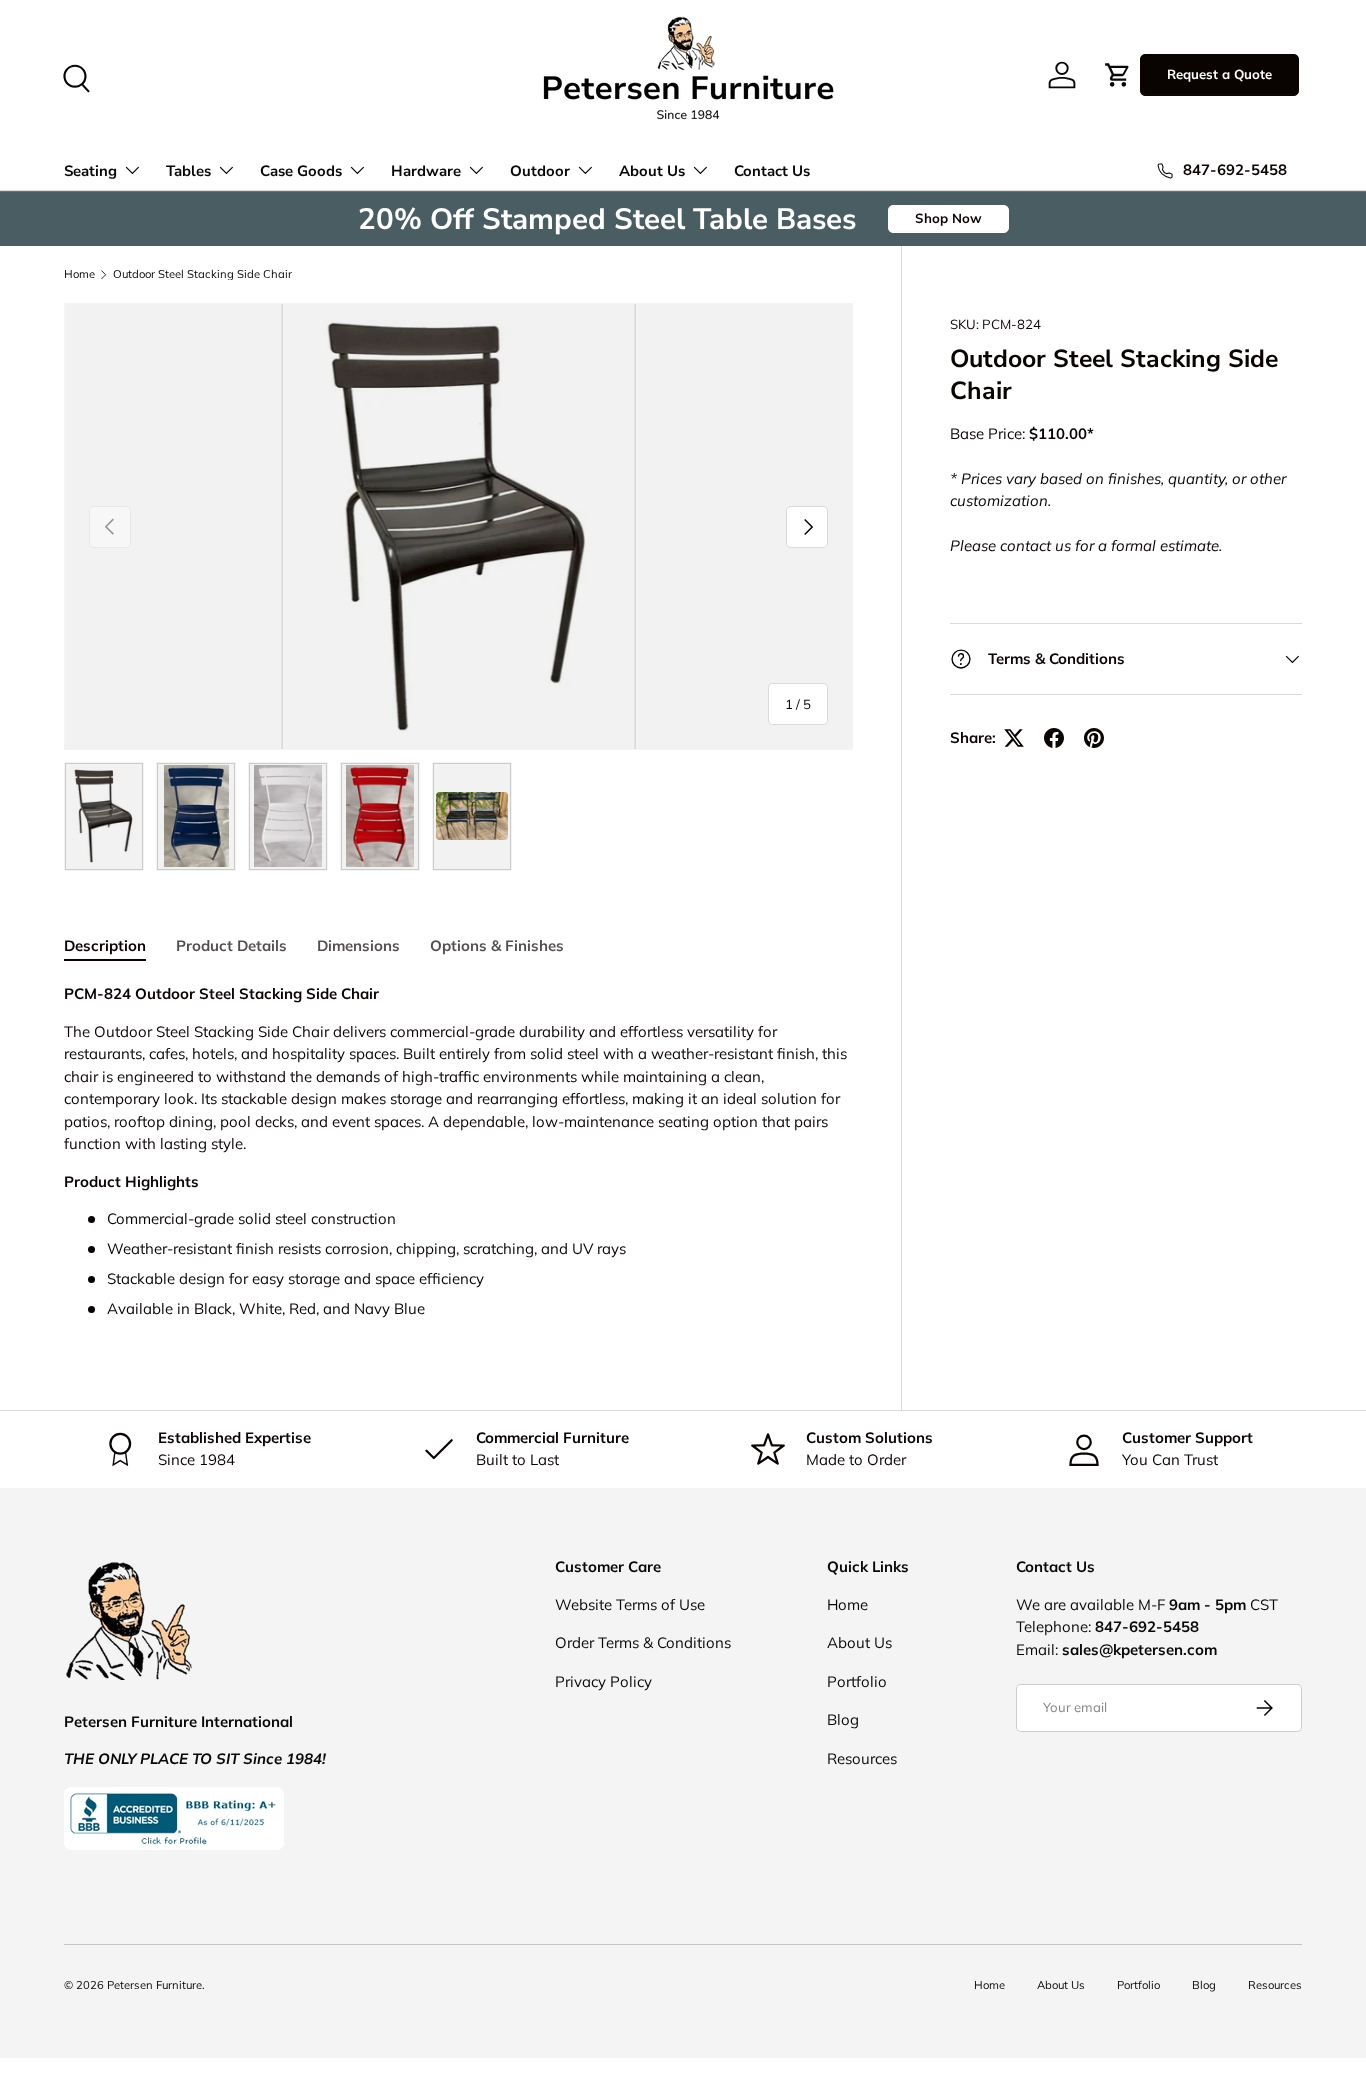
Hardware (426, 171)
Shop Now (948, 218)
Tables (188, 171)
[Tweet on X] (1014, 738)
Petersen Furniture (154, 1985)
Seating (90, 171)
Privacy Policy (603, 1681)
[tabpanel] (458, 1152)
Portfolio (857, 1681)
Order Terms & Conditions (643, 1642)
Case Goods (301, 171)
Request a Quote (1219, 74)
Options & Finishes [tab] (497, 945)
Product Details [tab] (231, 945)
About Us (652, 171)
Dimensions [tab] (358, 945)
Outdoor (540, 171)
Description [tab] (105, 945)
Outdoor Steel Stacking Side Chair (202, 274)
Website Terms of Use (630, 1604)
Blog (843, 1719)
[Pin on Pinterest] (1094, 738)
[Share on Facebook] (1054, 738)
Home (79, 274)
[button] (1118, 75)
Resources (862, 1758)
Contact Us (772, 171)
